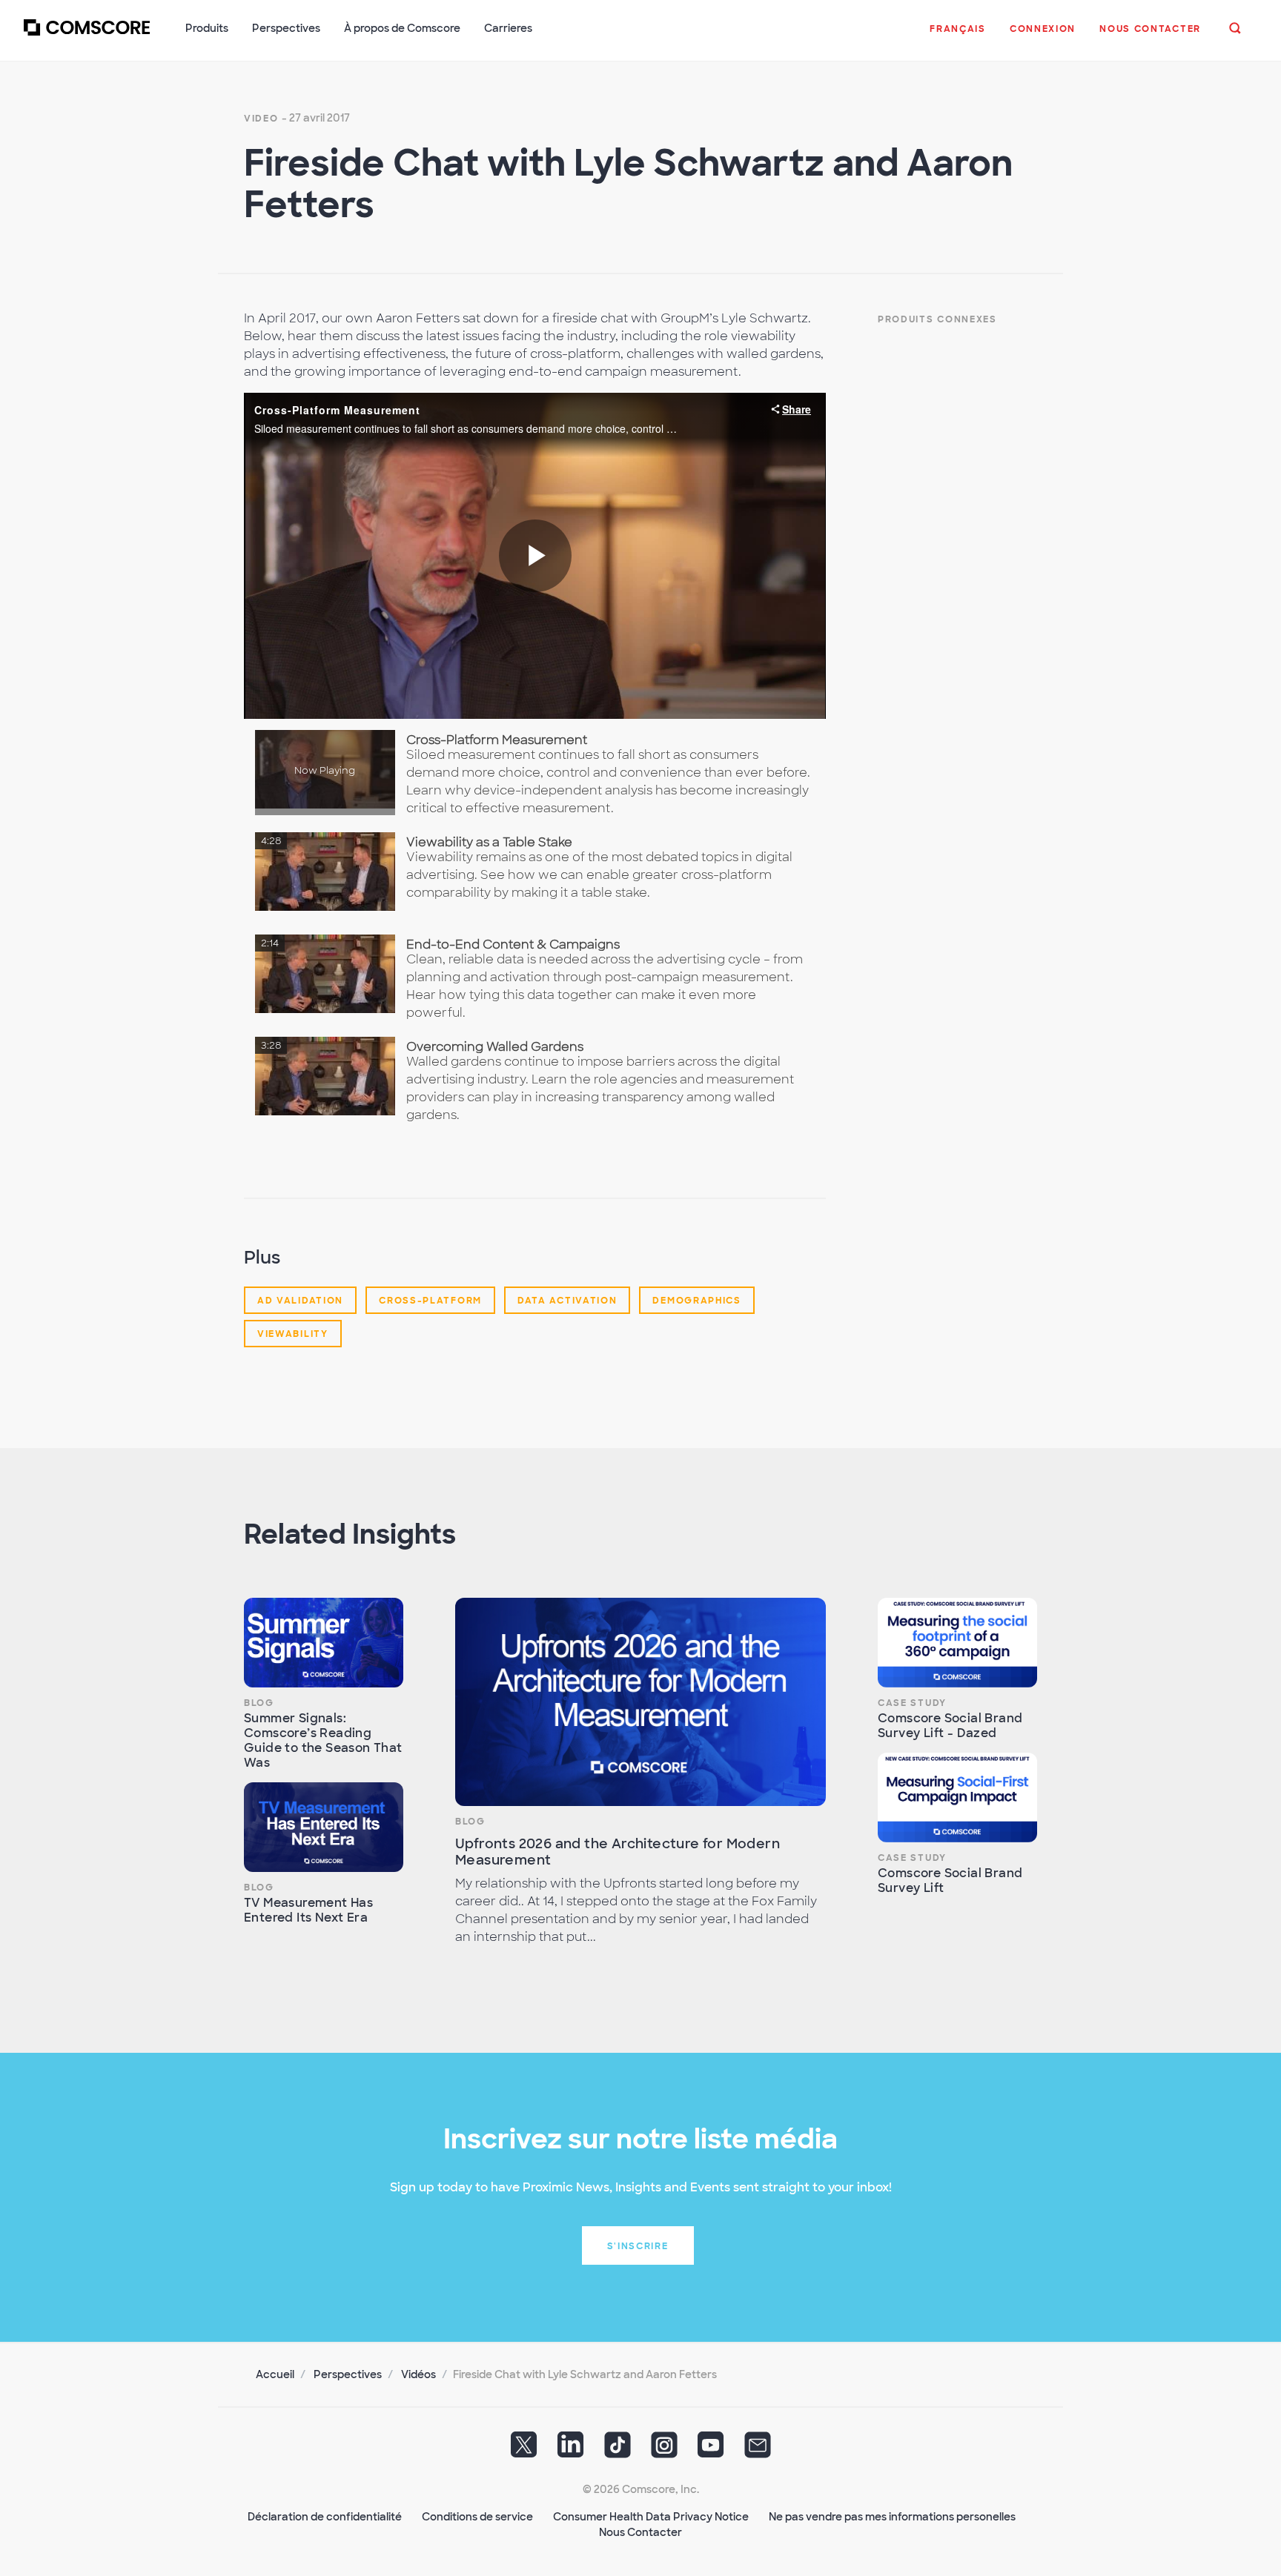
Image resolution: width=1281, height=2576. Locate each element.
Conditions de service (477, 2517)
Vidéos (418, 2374)
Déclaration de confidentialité (325, 2517)
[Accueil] (87, 36)
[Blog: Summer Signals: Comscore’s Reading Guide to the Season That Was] (324, 1643)
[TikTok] (618, 2449)
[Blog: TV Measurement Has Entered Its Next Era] (324, 1827)
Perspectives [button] (286, 28)
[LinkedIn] (571, 2449)
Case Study (912, 1703)
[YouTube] (711, 2449)
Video (261, 119)
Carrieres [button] (508, 28)
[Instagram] (664, 2449)
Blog (259, 1703)
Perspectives (348, 2374)
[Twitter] (524, 2449)
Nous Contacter (640, 2532)
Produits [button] (207, 28)
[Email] (758, 2449)
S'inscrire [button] (638, 2246)
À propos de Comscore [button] (402, 28)
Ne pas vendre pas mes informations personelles (892, 2517)
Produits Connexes (937, 319)
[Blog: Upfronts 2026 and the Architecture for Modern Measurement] (640, 1702)
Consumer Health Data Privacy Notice (651, 2517)
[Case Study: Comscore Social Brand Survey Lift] (957, 1797)
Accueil (275, 2374)
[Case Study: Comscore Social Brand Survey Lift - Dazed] (957, 1643)
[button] (958, 36)
